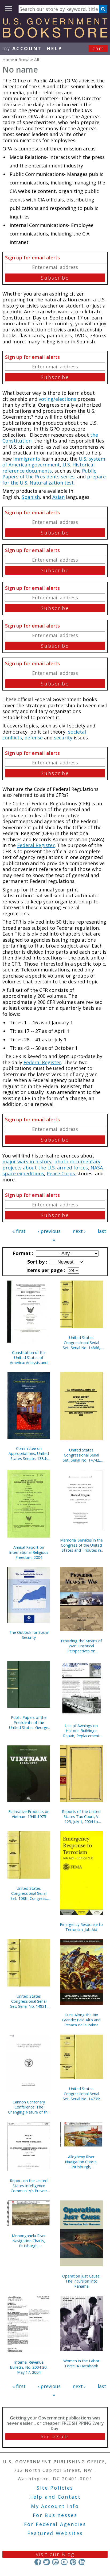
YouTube (64, 2562)
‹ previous (49, 1231)
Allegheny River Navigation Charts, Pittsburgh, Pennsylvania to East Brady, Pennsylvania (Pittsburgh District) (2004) (81, 2162)
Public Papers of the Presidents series (49, 474)
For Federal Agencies (55, 2524)
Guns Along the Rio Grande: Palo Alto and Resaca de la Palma (81, 2020)
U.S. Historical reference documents (48, 468)
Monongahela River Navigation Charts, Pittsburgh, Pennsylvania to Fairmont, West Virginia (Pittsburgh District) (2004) (29, 2241)
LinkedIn (82, 2562)
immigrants (27, 459)
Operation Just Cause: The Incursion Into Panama (81, 2281)
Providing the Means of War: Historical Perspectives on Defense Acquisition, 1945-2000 (81, 1646)
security (63, 738)
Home (8, 60)
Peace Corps (62, 1173)
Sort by (37, 1262)
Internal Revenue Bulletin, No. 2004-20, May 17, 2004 (29, 2367)
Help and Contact (55, 2497)
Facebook (38, 2562)
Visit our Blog (55, 2554)
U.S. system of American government (54, 462)
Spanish (31, 497)
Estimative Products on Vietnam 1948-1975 (29, 1814)
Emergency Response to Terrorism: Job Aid (81, 1927)
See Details (55, 2436)
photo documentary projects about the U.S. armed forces (51, 1165)
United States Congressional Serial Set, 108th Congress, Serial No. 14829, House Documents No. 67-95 (29, 1893)
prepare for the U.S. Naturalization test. (54, 480)
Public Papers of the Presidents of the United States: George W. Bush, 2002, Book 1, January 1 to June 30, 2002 (29, 1722)
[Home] (55, 36)
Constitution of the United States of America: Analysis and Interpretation (29, 1358)
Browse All (29, 60)
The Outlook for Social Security (29, 1635)
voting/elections (57, 399)
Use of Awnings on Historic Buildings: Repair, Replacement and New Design (81, 1731)
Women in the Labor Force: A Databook (81, 2363)
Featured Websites (55, 2533)
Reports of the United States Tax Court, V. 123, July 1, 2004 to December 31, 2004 (81, 1817)
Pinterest (73, 2562)
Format (22, 1253)
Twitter (47, 2562)
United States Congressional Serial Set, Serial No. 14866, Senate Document (81, 1343)
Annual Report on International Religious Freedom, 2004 (29, 1552)
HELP (54, 48)
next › (79, 1231)
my (22, 48)
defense (34, 738)
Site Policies (55, 2488)
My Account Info (55, 2506)
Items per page (45, 1270)
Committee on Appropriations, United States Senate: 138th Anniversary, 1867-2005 (29, 1453)
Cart (98, 48)
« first (19, 1231)
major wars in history (27, 1161)
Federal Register (36, 845)
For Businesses (55, 2515)
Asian (58, 497)
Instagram (55, 2562)
